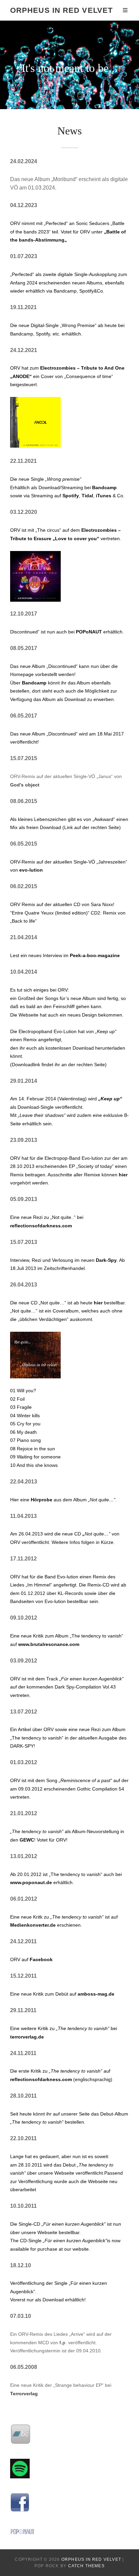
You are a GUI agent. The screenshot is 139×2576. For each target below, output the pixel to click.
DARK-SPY (22, 1746)
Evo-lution (92, 1158)
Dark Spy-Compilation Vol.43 (85, 1687)
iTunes (104, 496)
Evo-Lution (65, 1031)
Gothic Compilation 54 (101, 1789)
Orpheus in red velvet (61, 10)
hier (123, 1175)
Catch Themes (86, 2566)
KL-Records (70, 1593)
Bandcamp (104, 487)
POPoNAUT (89, 632)
